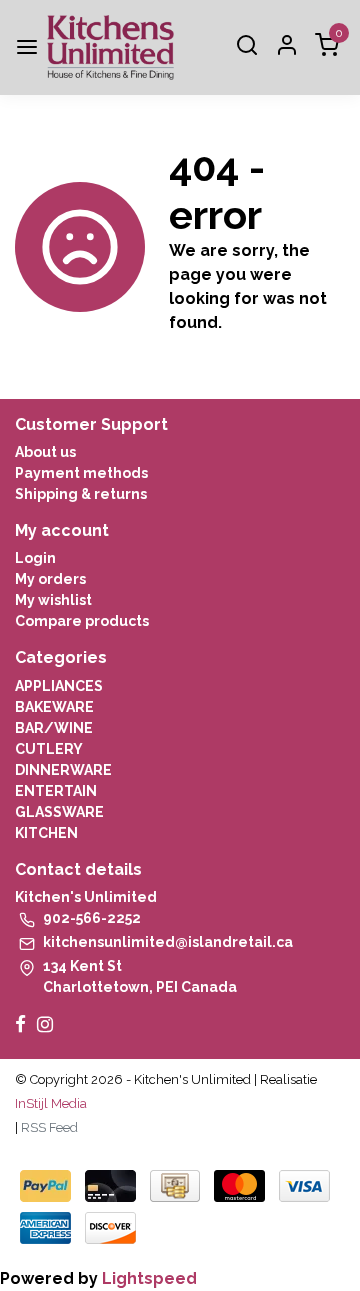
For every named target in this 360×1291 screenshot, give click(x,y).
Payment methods (81, 473)
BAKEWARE (54, 707)
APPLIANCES (59, 686)
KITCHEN (46, 833)
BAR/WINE (54, 728)
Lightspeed (149, 1278)
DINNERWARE (63, 770)
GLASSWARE (59, 812)
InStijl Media (51, 1103)
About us (45, 452)
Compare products (82, 621)
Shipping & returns (81, 494)
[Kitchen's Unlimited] (110, 47)
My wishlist (53, 600)
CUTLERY (49, 749)
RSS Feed (49, 1127)
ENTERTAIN (56, 791)
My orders (50, 579)
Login (35, 558)
